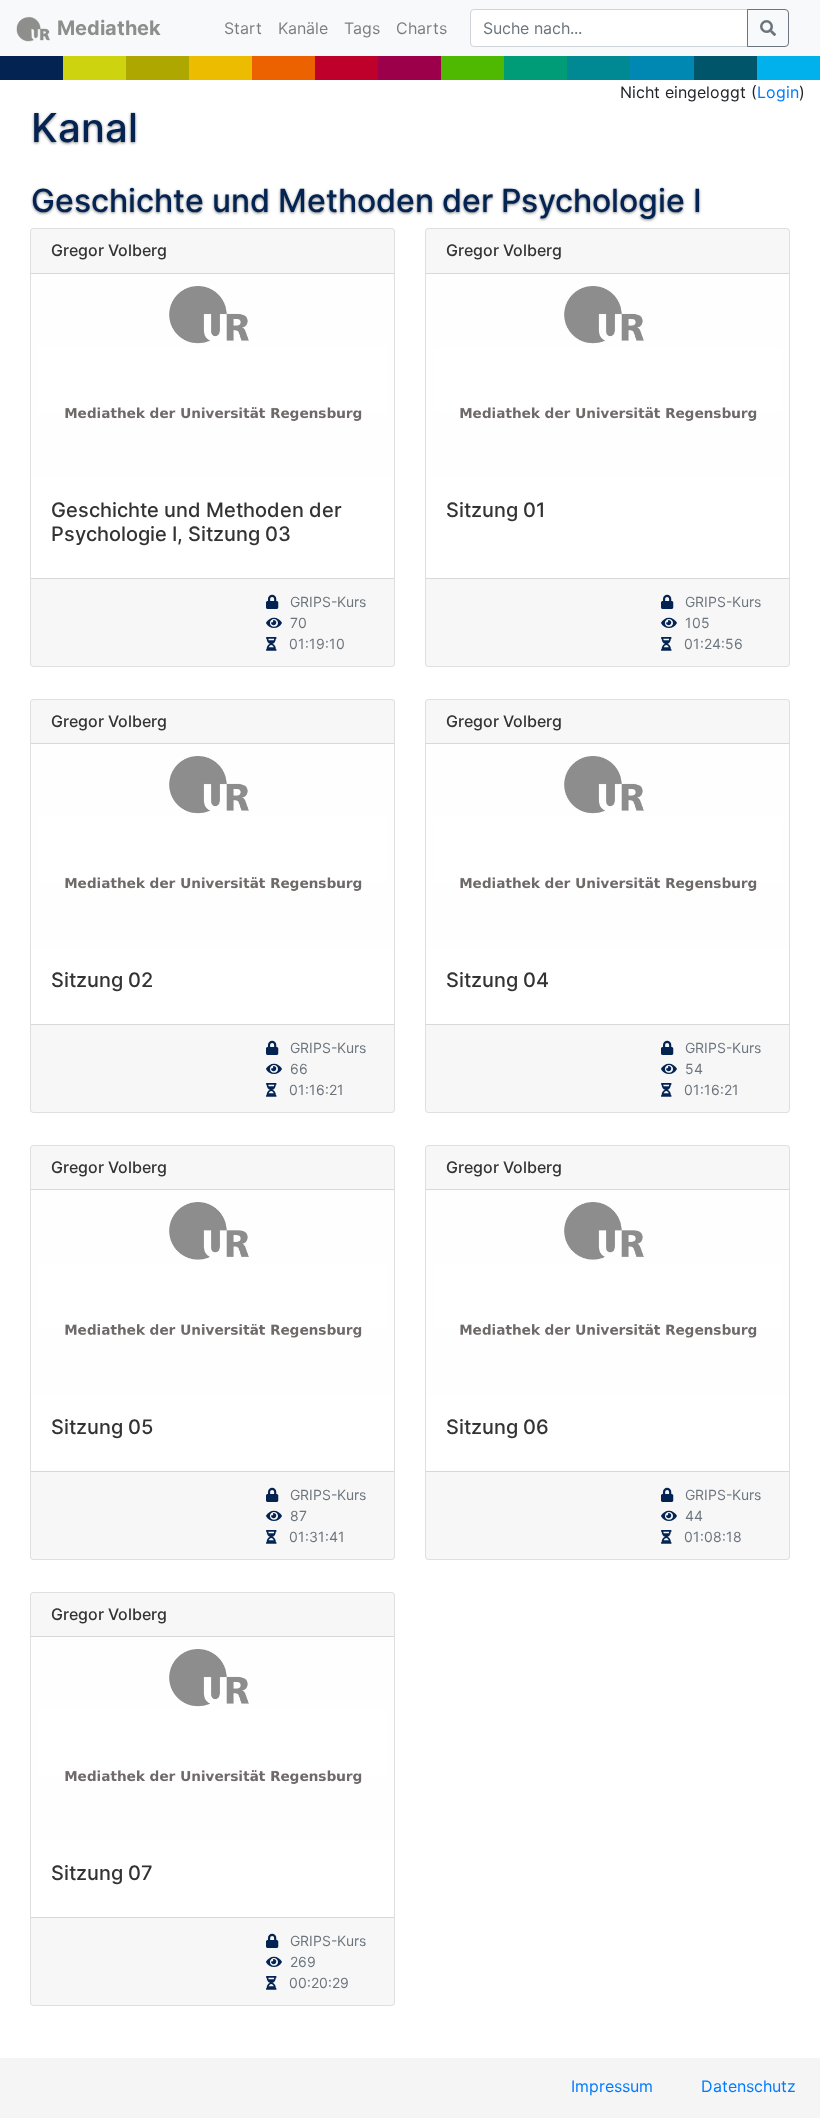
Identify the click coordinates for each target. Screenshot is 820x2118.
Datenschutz (748, 2086)
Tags (362, 28)
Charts (421, 28)
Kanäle (303, 28)
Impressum (612, 2086)
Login (778, 92)
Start (247, 27)
